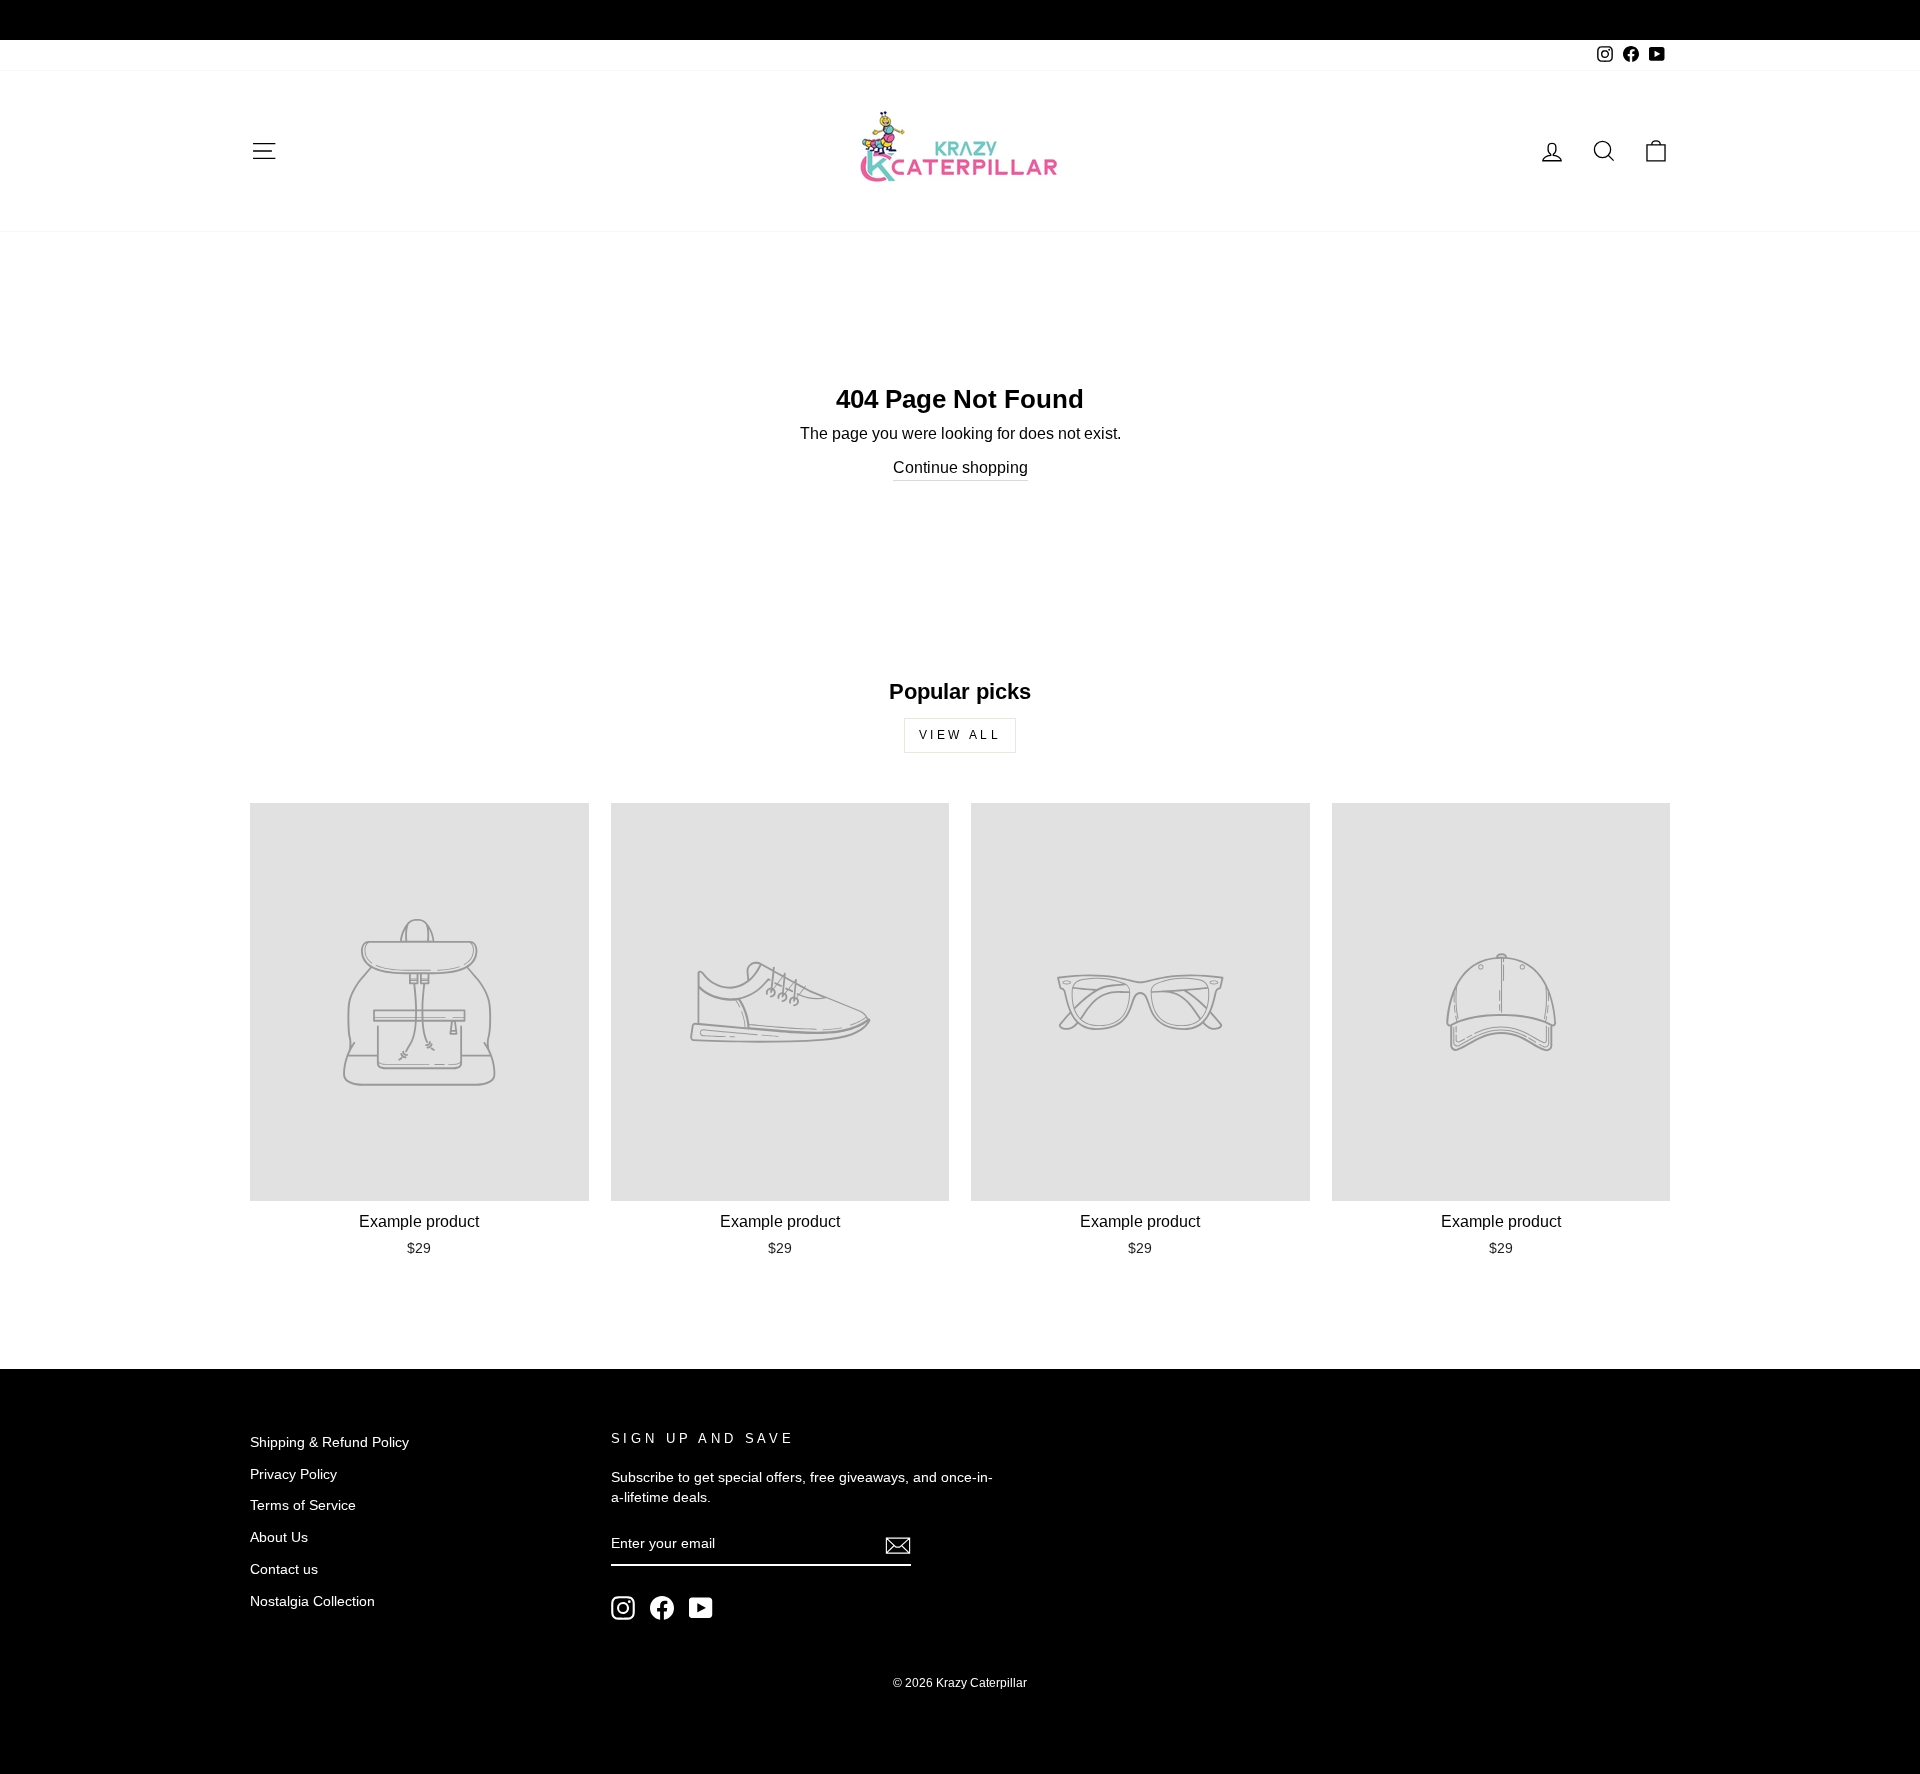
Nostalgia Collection (312, 1601)
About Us (279, 1537)
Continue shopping (960, 467)
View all (960, 735)
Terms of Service (303, 1505)
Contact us (284, 1569)
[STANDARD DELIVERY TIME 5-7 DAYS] (960, 20)
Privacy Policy (293, 1474)
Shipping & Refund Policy (329, 1442)
